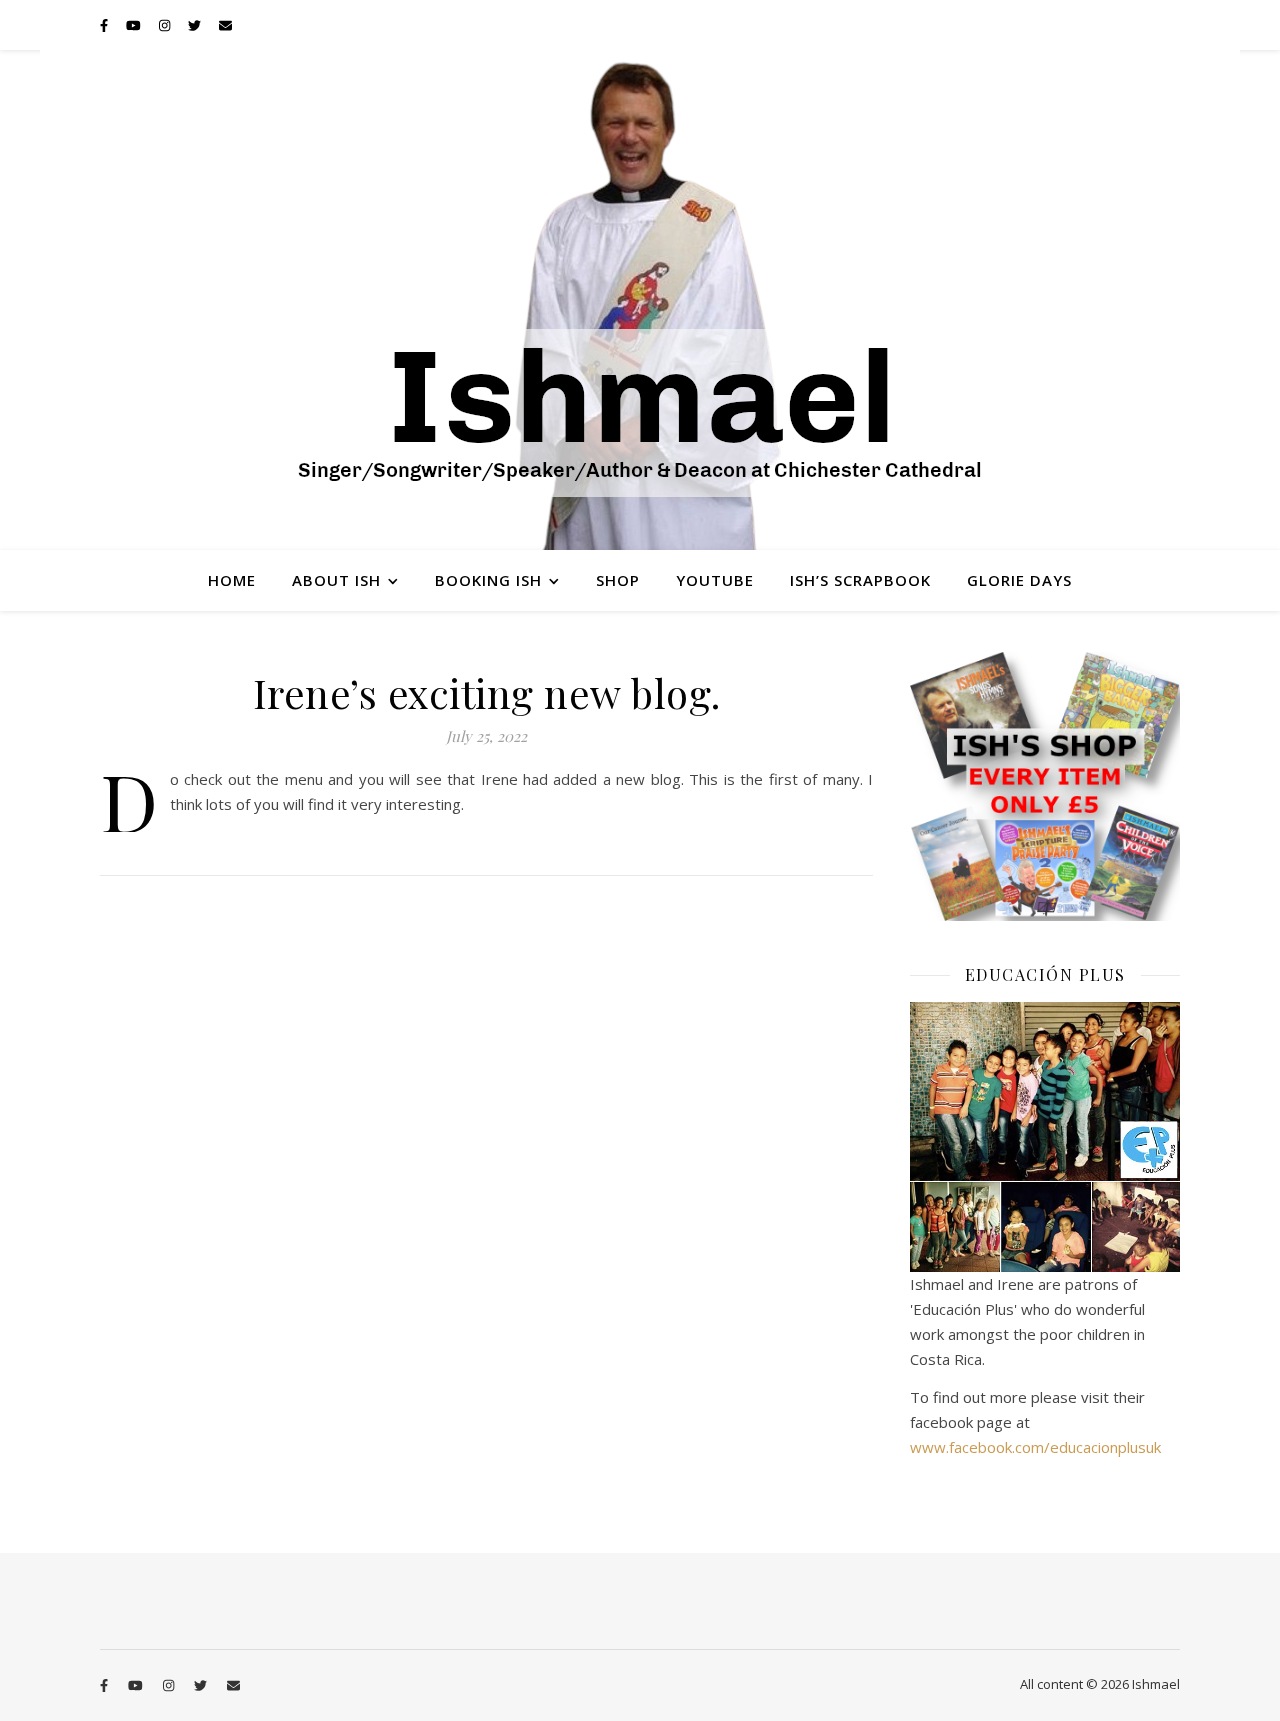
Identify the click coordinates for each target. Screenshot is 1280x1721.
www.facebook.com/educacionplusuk (1035, 1447)
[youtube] (135, 25)
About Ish (336, 580)
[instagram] (166, 25)
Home (232, 580)
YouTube (715, 580)
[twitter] (196, 25)
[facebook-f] (105, 25)
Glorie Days (1019, 580)
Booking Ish (488, 580)
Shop (618, 580)
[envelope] (225, 25)
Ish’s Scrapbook (860, 580)
